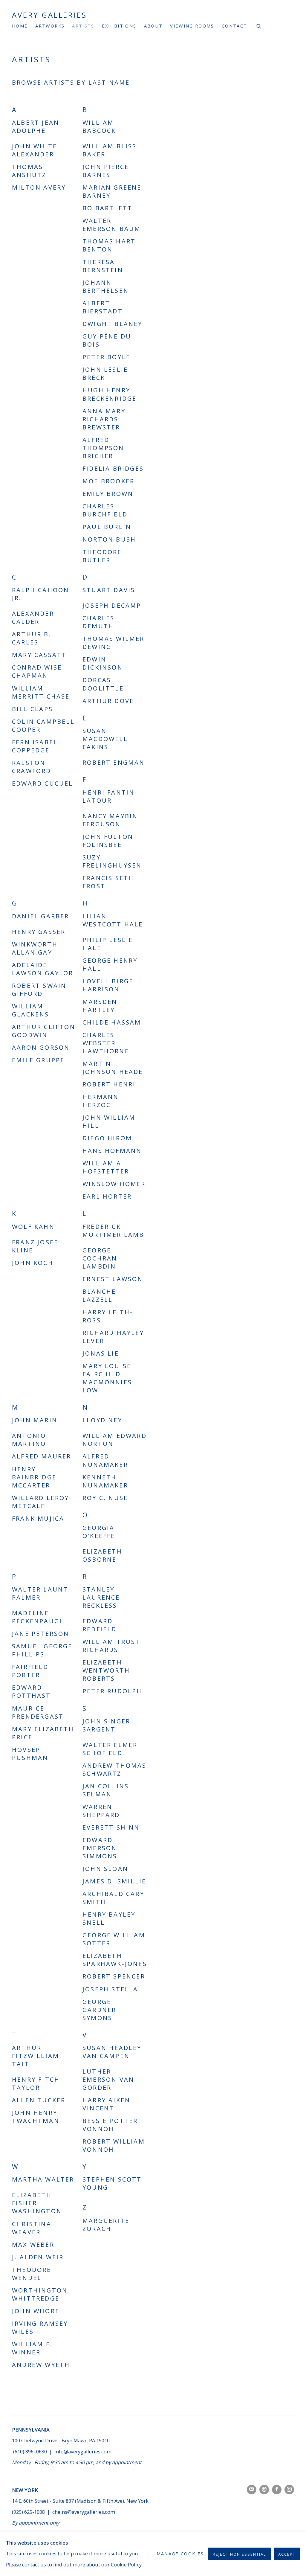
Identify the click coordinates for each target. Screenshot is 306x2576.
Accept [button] (287, 2554)
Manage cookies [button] (180, 2554)
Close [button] (220, 1211)
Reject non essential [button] (239, 2554)
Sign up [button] (101, 1314)
